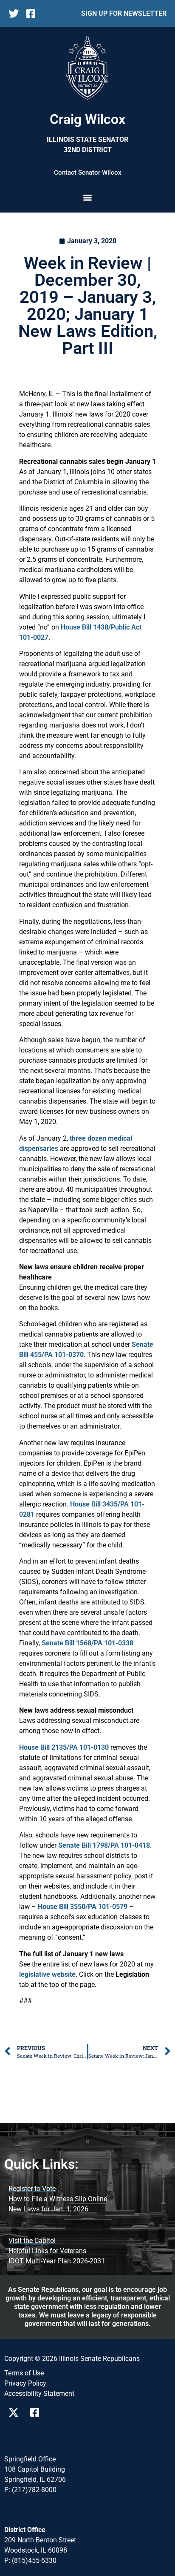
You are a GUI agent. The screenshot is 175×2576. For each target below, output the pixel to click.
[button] (88, 197)
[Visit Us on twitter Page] (16, 2412)
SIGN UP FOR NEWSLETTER (124, 13)
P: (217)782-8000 (30, 2490)
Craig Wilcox (87, 119)
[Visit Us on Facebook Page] (38, 2412)
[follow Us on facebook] (34, 14)
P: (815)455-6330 (30, 2560)
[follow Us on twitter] (16, 14)
